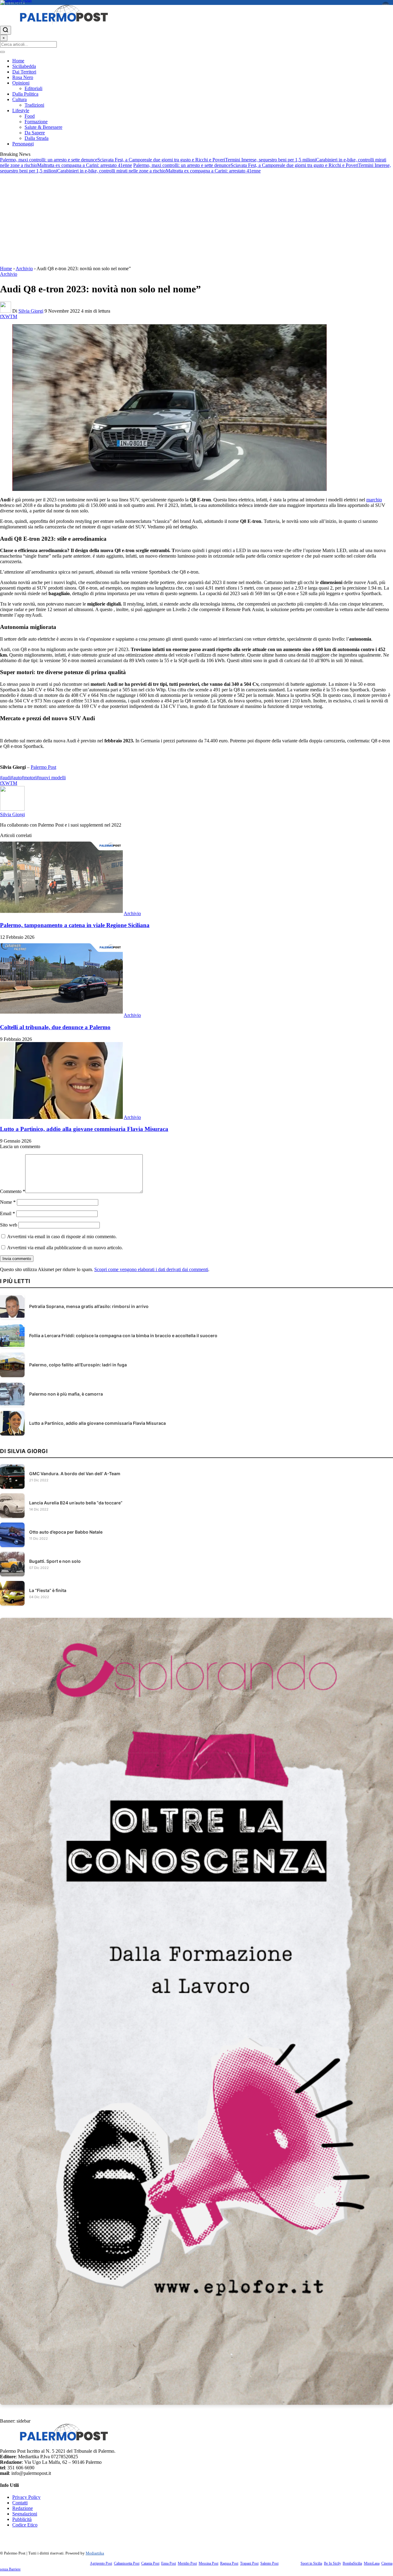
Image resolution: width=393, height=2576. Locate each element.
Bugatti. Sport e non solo (55, 1561)
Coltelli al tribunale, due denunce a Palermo (55, 1027)
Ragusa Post (229, 2563)
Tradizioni (34, 105)
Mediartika (95, 2553)
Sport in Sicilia (311, 2563)
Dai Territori (24, 72)
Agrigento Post (101, 2563)
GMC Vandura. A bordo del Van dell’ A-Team (75, 1474)
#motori (29, 778)
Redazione (23, 2508)
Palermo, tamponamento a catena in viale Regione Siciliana (75, 925)
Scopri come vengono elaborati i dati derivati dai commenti (151, 1269)
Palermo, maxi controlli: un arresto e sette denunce (49, 160)
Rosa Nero (23, 77)
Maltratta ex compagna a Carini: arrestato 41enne (85, 165)
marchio (374, 500)
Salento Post (269, 2563)
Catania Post (150, 2563)
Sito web (9, 1225)
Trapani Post (249, 2563)
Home (18, 61)
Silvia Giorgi (31, 311)
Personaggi (23, 144)
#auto (16, 778)
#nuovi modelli (51, 778)
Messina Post (208, 2563)
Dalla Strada (37, 138)
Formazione (36, 122)
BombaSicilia (352, 2563)
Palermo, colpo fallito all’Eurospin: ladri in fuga (78, 1365)
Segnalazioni (25, 2514)
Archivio (24, 269)
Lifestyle (21, 111)
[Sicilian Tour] (196, 2)
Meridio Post (187, 2563)
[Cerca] (6, 30)
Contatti (20, 2503)
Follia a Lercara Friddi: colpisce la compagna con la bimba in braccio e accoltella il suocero (123, 1335)
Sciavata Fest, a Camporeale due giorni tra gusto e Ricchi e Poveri (161, 160)
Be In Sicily (332, 2563)
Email (8, 1213)
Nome (8, 1202)
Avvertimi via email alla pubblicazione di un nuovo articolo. (65, 1248)
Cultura (19, 99)
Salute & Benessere (43, 127)
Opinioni (21, 83)
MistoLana (372, 2563)
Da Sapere (35, 133)
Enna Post (169, 2563)
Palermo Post (43, 767)
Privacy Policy (26, 2497)
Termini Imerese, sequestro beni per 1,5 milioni (270, 160)
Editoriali (33, 88)
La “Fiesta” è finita (48, 1590)
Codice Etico (25, 2525)
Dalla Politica (25, 94)
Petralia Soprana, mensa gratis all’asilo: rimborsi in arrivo (89, 1306)
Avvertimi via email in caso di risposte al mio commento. (62, 1237)
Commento (13, 1191)
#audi (5, 778)
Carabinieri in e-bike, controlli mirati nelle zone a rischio (111, 171)
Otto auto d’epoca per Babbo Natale (66, 1532)
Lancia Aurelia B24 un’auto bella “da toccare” (76, 1503)
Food (30, 116)
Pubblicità (22, 2519)
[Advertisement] (196, 220)
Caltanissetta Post (127, 2563)
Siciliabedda (24, 66)
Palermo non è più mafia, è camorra (66, 1394)
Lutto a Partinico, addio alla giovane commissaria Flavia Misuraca (84, 1129)
